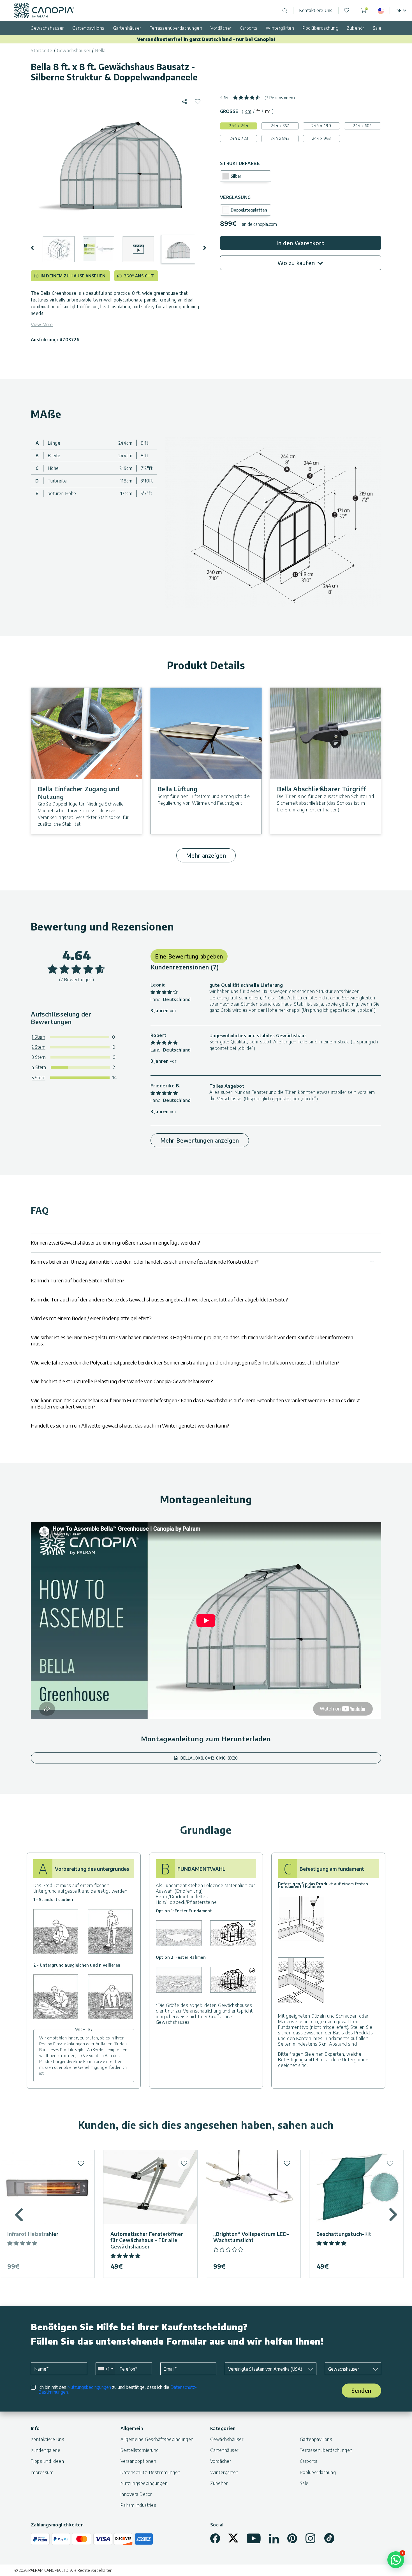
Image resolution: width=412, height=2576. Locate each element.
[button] (36, 248)
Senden (361, 2390)
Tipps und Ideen (47, 2461)
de (399, 11)
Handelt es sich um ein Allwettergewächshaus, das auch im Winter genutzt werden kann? (130, 1425)
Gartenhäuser (127, 28)
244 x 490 (321, 126)
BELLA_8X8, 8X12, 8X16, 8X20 (209, 1758)
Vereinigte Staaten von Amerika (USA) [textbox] (265, 2369)
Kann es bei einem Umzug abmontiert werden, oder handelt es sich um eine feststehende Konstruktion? (145, 1262)
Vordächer (221, 28)
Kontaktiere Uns (316, 10)
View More (42, 324)
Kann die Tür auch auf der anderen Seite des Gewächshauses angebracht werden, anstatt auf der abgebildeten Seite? (159, 1299)
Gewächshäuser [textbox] (344, 2369)
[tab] (248, 111)
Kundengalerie (46, 2450)
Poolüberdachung (320, 28)
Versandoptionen (138, 2461)
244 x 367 (280, 126)
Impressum (42, 2472)
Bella (100, 50)
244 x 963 (321, 138)
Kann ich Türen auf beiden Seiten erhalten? (78, 1280)
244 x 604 (363, 126)
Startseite (42, 50)
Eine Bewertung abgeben (189, 956)
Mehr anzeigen (206, 855)
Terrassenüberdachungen (176, 28)
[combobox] (105, 2369)
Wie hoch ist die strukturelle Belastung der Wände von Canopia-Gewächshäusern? (122, 1381)
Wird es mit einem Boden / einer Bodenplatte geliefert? (91, 1318)
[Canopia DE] (44, 11)
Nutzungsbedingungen (89, 2387)
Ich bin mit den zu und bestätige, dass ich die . (118, 2390)
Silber (236, 176)
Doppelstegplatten (249, 210)
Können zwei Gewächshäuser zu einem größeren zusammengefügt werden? (115, 1242)
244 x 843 (280, 138)
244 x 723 (239, 138)
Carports (249, 28)
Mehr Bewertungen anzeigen (200, 1140)
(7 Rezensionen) (280, 98)
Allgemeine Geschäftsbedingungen (157, 2439)
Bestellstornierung (140, 2450)
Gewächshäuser (47, 28)
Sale (377, 28)
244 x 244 (239, 126)
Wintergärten (280, 28)
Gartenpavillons (88, 28)
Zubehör (355, 28)
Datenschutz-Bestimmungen (151, 2472)
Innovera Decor (136, 2494)
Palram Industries (138, 2505)
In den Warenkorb (301, 243)
